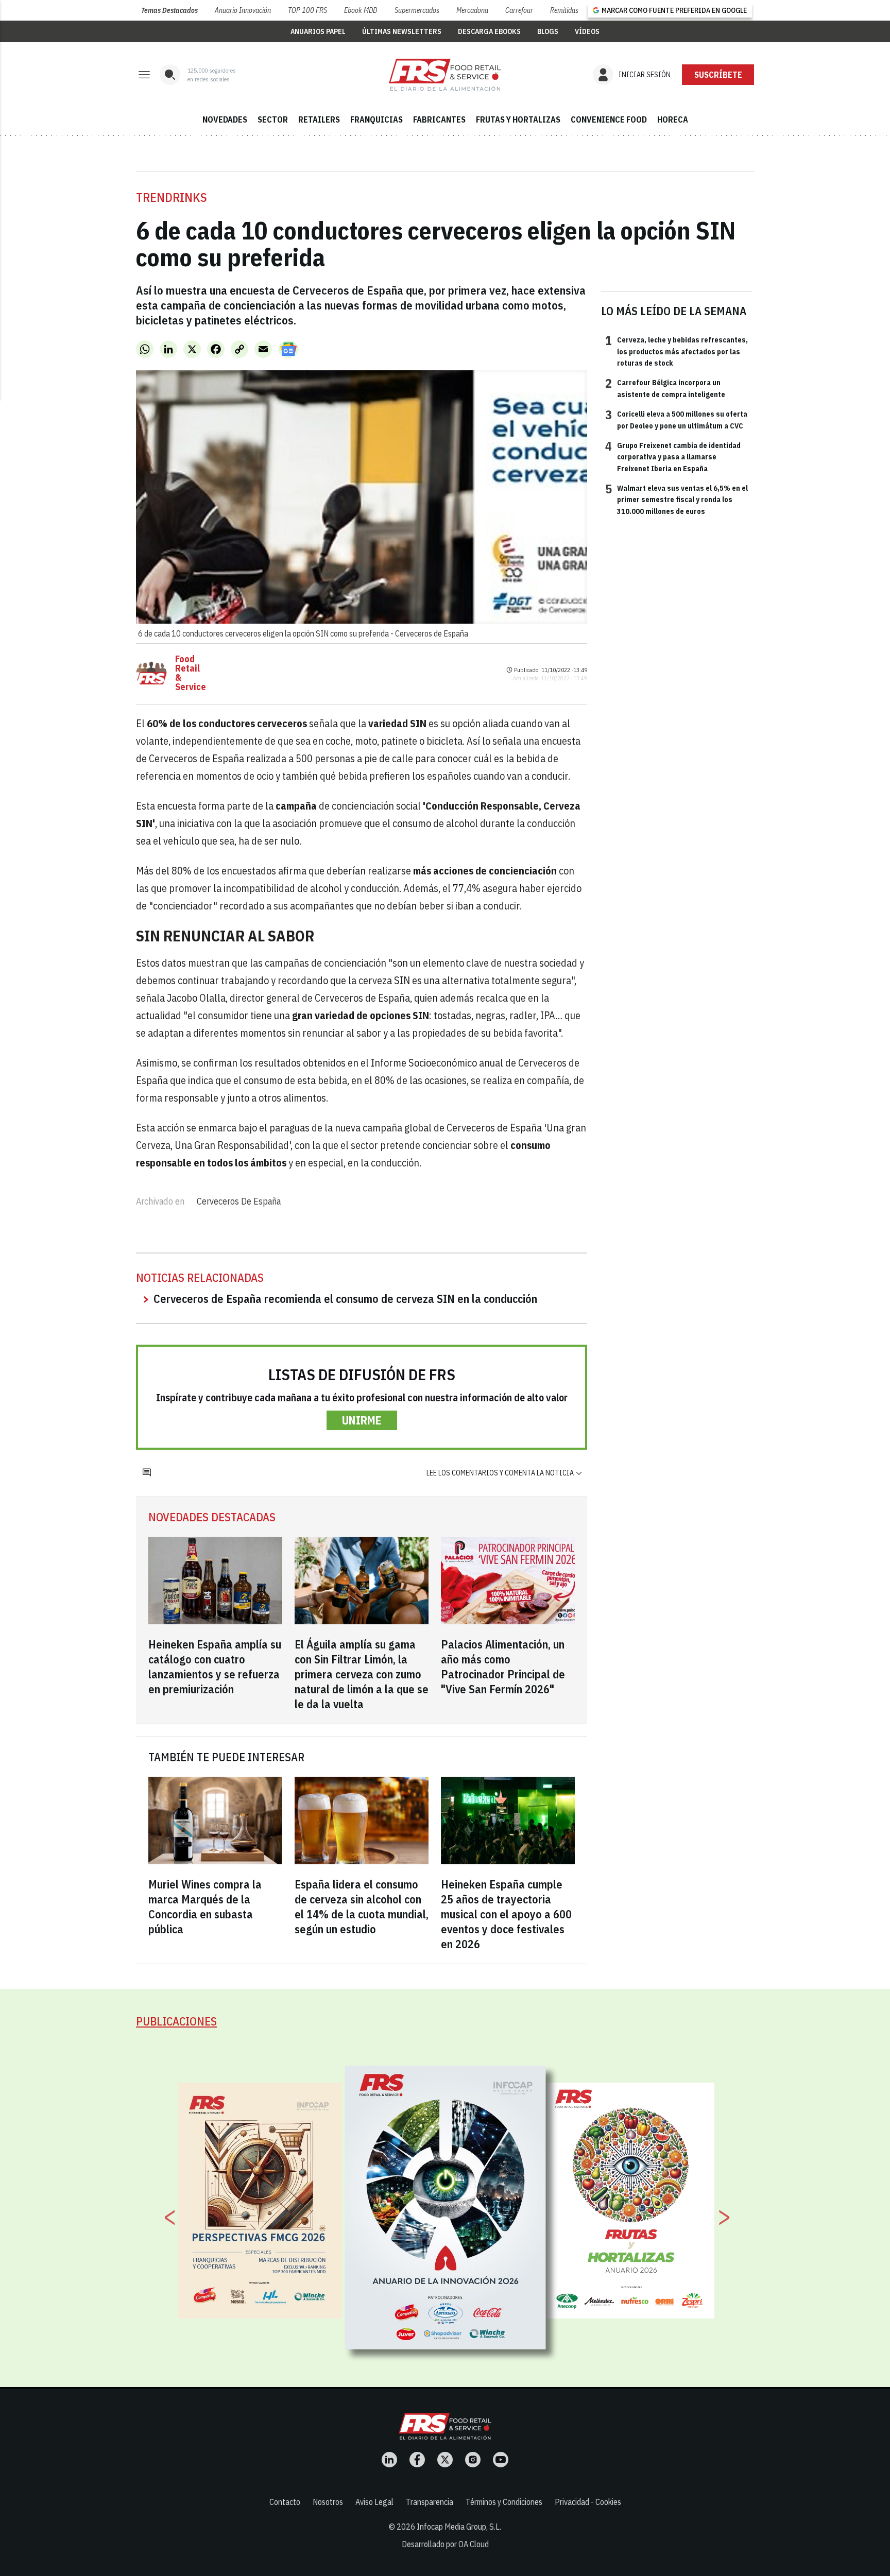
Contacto (285, 2502)
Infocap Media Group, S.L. (459, 2527)
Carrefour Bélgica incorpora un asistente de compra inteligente (665, 388)
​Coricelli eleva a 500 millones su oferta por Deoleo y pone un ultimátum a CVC (676, 419)
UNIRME (362, 1420)
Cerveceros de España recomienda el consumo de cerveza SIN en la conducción (345, 1299)
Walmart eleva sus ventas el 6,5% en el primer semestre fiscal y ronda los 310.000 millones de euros (677, 499)
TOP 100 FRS (307, 10)
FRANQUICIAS (376, 119)
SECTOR (273, 119)
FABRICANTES (439, 119)
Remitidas (564, 10)
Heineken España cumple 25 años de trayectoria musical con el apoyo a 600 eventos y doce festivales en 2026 (506, 1914)
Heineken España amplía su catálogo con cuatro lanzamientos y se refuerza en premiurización (215, 1667)
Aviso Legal (374, 2502)
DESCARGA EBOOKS (489, 31)
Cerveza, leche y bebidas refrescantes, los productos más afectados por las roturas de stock (677, 351)
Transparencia (430, 2502)
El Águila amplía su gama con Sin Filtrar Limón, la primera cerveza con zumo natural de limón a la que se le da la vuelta (362, 1674)
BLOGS (548, 31)
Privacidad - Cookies (588, 2502)
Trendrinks (172, 197)
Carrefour (519, 10)
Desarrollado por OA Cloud (445, 2544)
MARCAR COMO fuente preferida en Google (674, 10)
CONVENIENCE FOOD (609, 119)
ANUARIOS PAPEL (318, 31)
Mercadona (472, 10)
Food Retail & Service (191, 673)
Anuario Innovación (243, 10)
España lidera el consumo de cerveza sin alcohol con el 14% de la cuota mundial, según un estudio (362, 1907)
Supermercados (417, 10)
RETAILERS (319, 119)
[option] (446, 2208)
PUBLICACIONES (176, 2021)
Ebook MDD (361, 10)
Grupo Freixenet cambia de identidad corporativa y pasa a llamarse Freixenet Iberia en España (673, 457)
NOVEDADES (225, 119)
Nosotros (328, 2502)
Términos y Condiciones (504, 2502)
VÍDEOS (587, 31)
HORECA (673, 119)
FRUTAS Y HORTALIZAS (518, 119)
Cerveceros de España (239, 1201)
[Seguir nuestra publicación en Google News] (288, 349)
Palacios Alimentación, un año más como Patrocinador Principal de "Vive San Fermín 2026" (503, 1667)
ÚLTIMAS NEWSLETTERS (402, 31)
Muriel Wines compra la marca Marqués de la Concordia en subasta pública (205, 1907)
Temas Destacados (169, 10)
